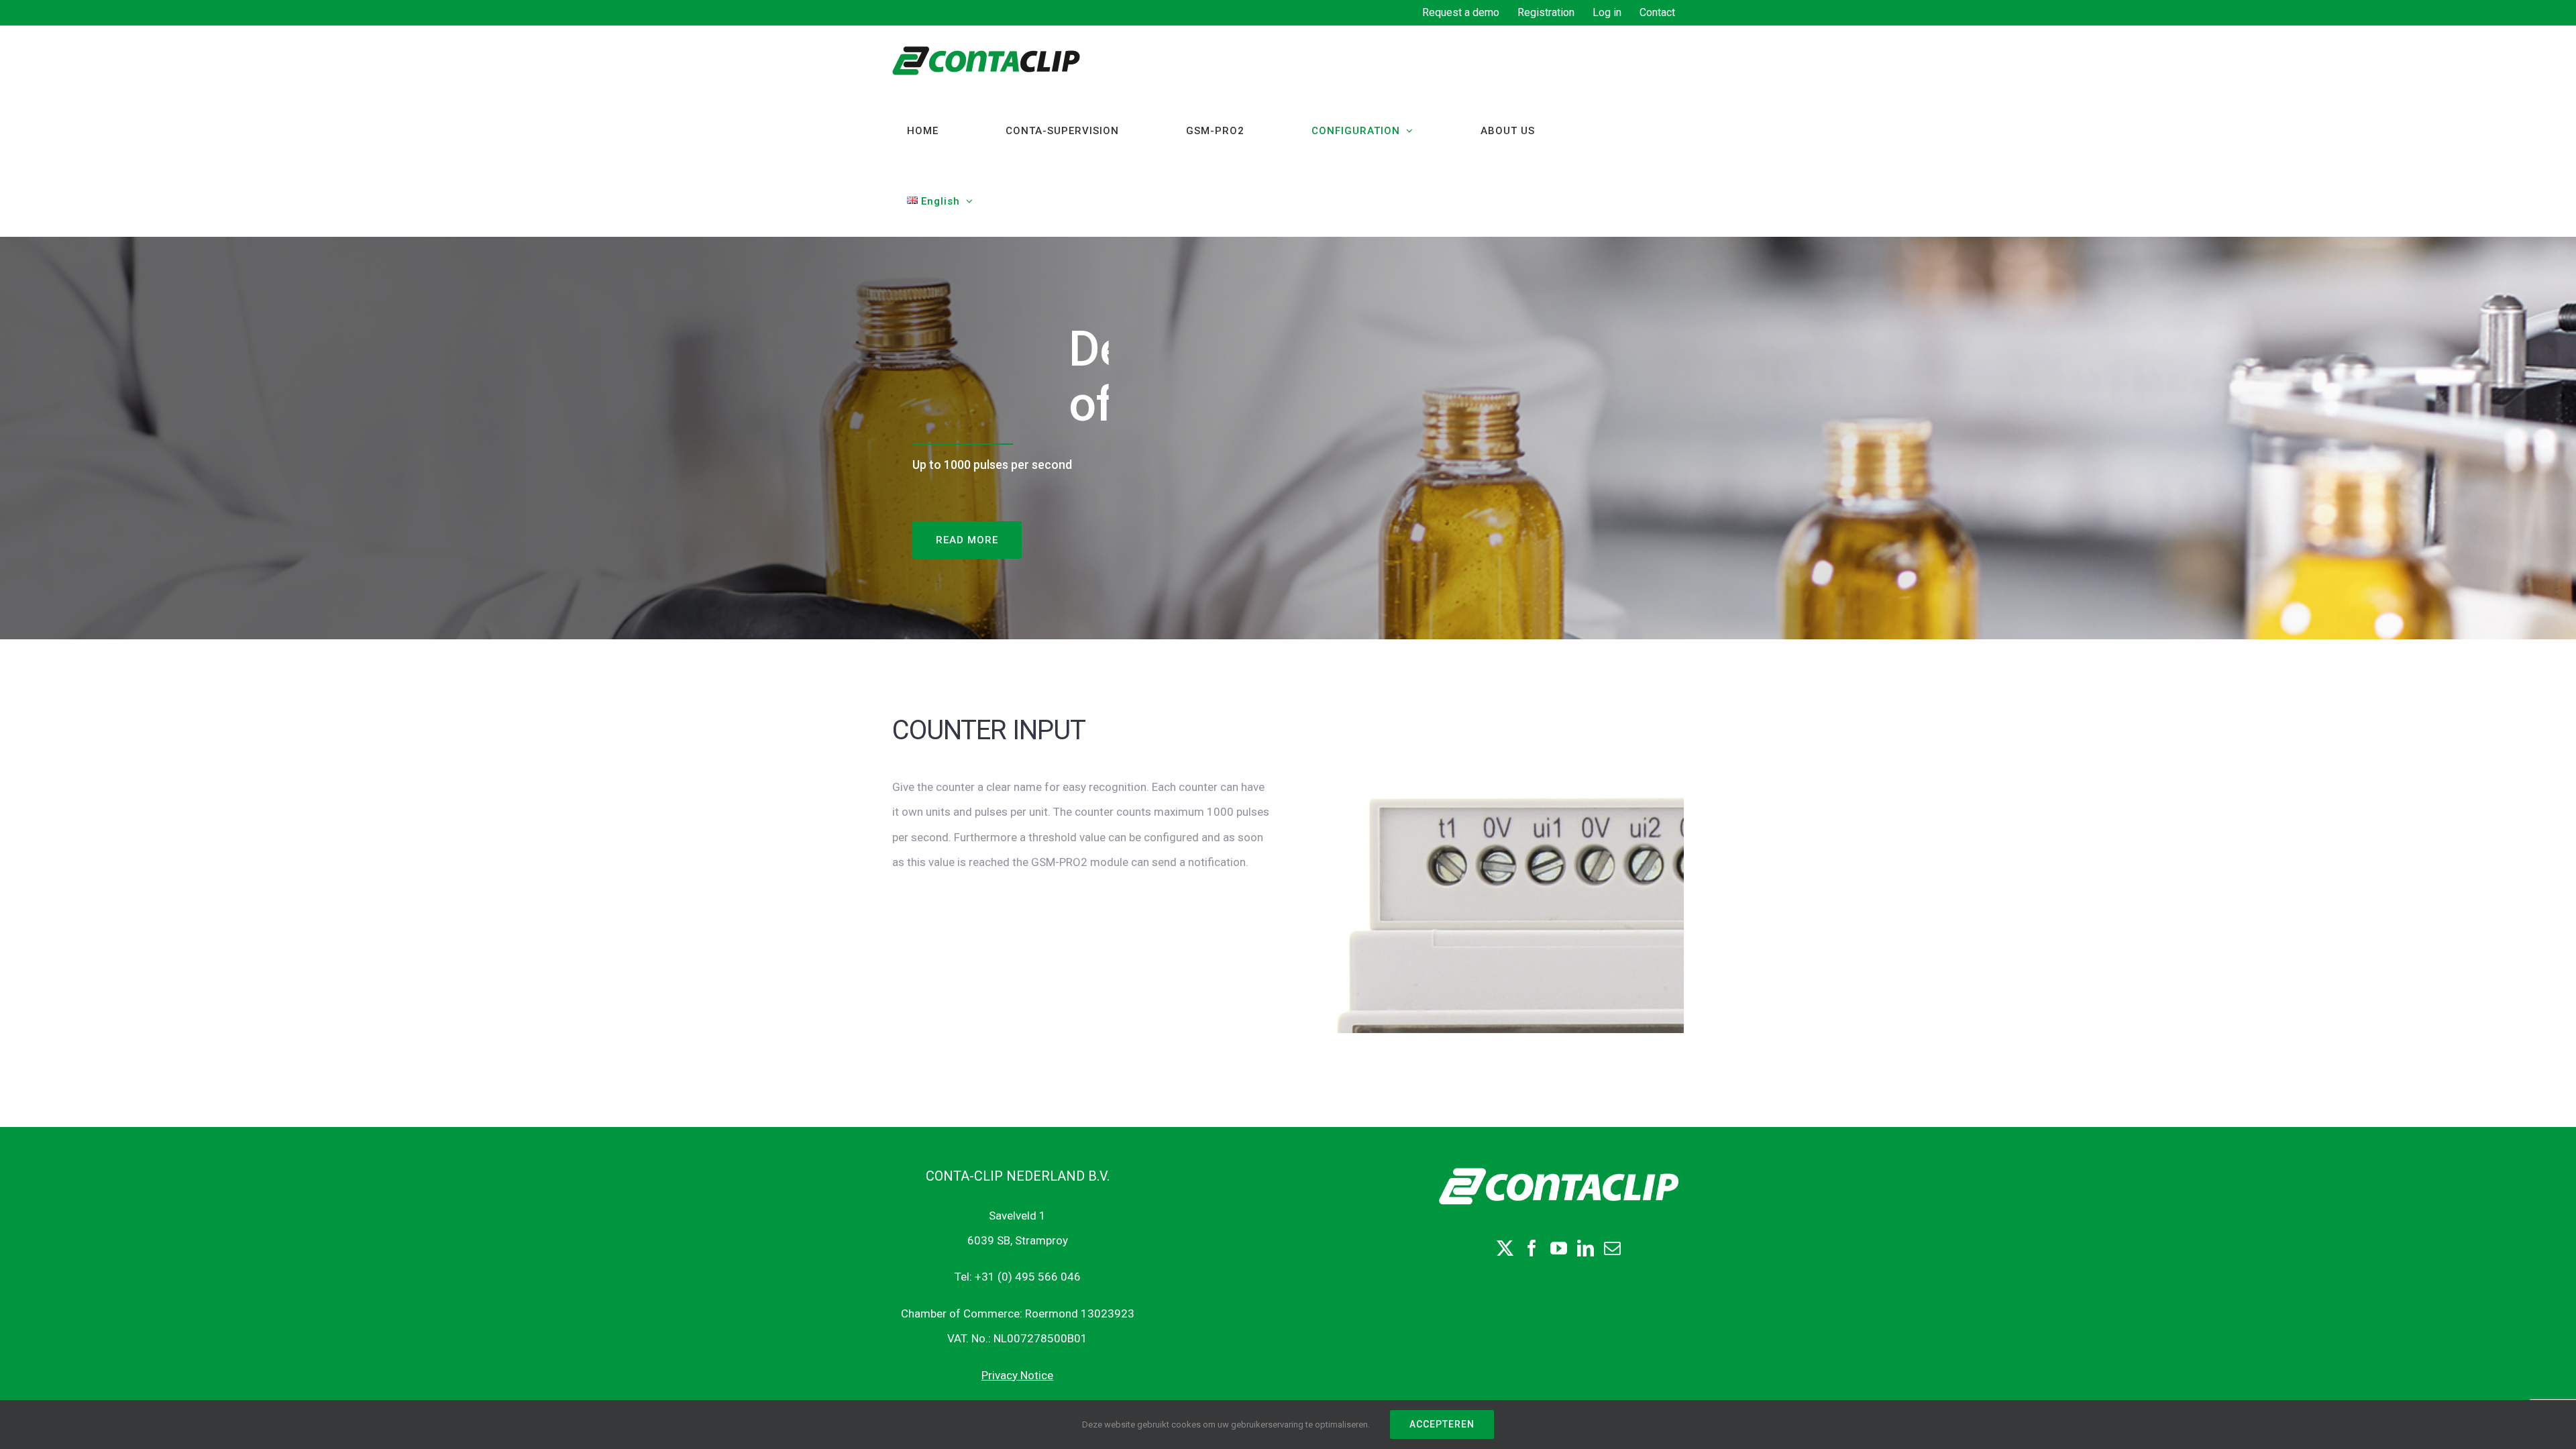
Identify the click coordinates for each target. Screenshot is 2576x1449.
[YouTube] (1559, 1248)
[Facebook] (1532, 1248)
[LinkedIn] (1586, 1248)
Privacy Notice (1017, 1375)
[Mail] (1612, 1248)
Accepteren (1442, 1424)
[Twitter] (1505, 1248)
